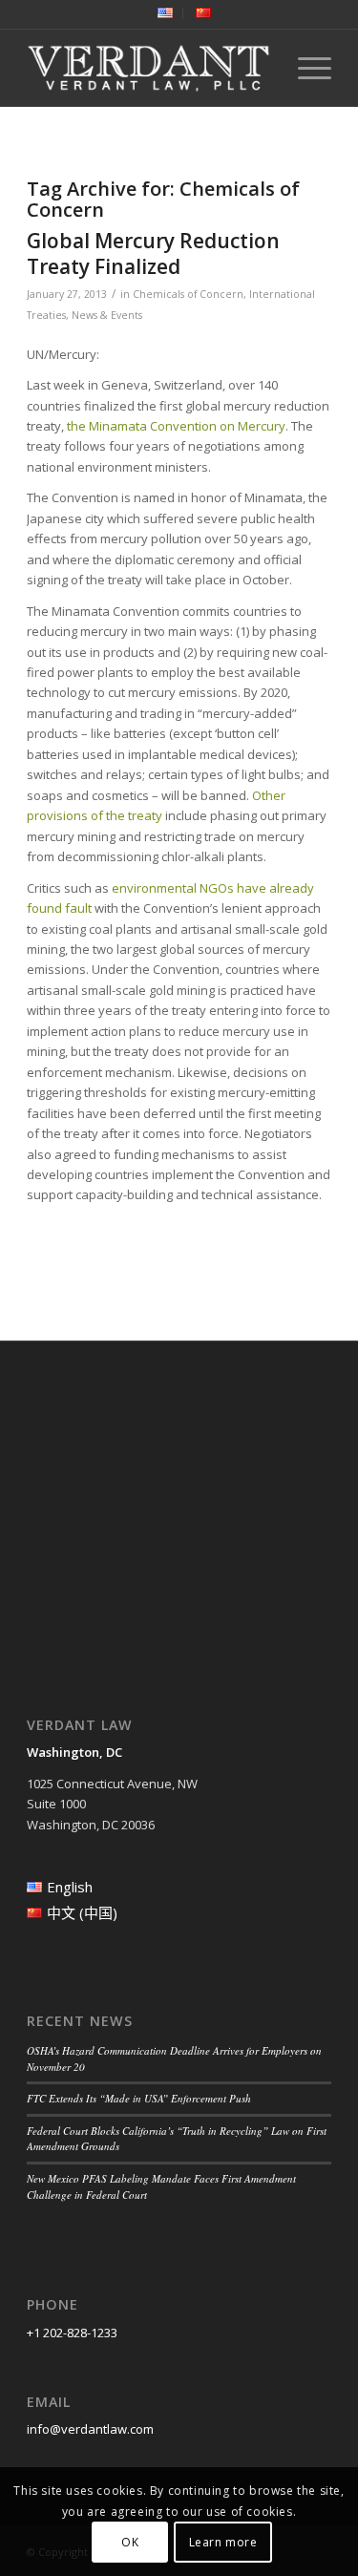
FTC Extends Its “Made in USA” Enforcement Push (139, 2098)
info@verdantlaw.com (90, 2429)
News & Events (107, 315)
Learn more (223, 2542)
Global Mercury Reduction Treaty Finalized (153, 253)
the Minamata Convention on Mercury (176, 426)
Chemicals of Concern (188, 294)
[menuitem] (166, 13)
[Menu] (305, 68)
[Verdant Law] (148, 68)
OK (130, 2542)
